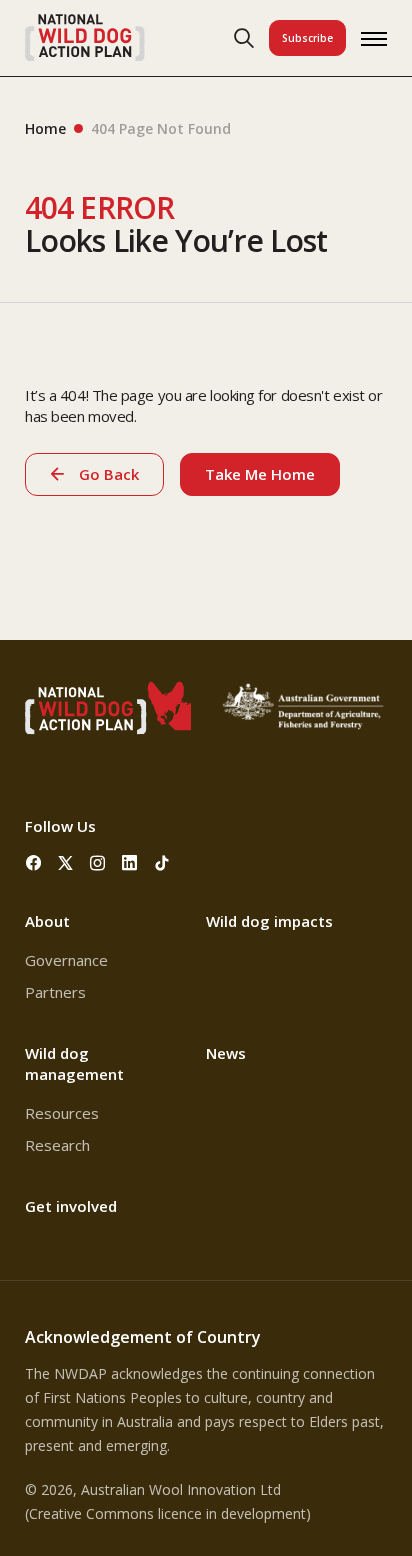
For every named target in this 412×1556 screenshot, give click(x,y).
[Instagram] (97, 863)
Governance (66, 960)
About (47, 921)
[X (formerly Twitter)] (65, 863)
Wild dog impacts (269, 921)
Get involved (71, 1206)
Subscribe (307, 38)
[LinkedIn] (129, 863)
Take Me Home (260, 474)
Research (57, 1145)
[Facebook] (33, 863)
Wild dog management (74, 1063)
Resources (62, 1113)
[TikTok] (161, 863)
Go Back (109, 474)
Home (45, 128)
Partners (55, 992)
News (226, 1053)
